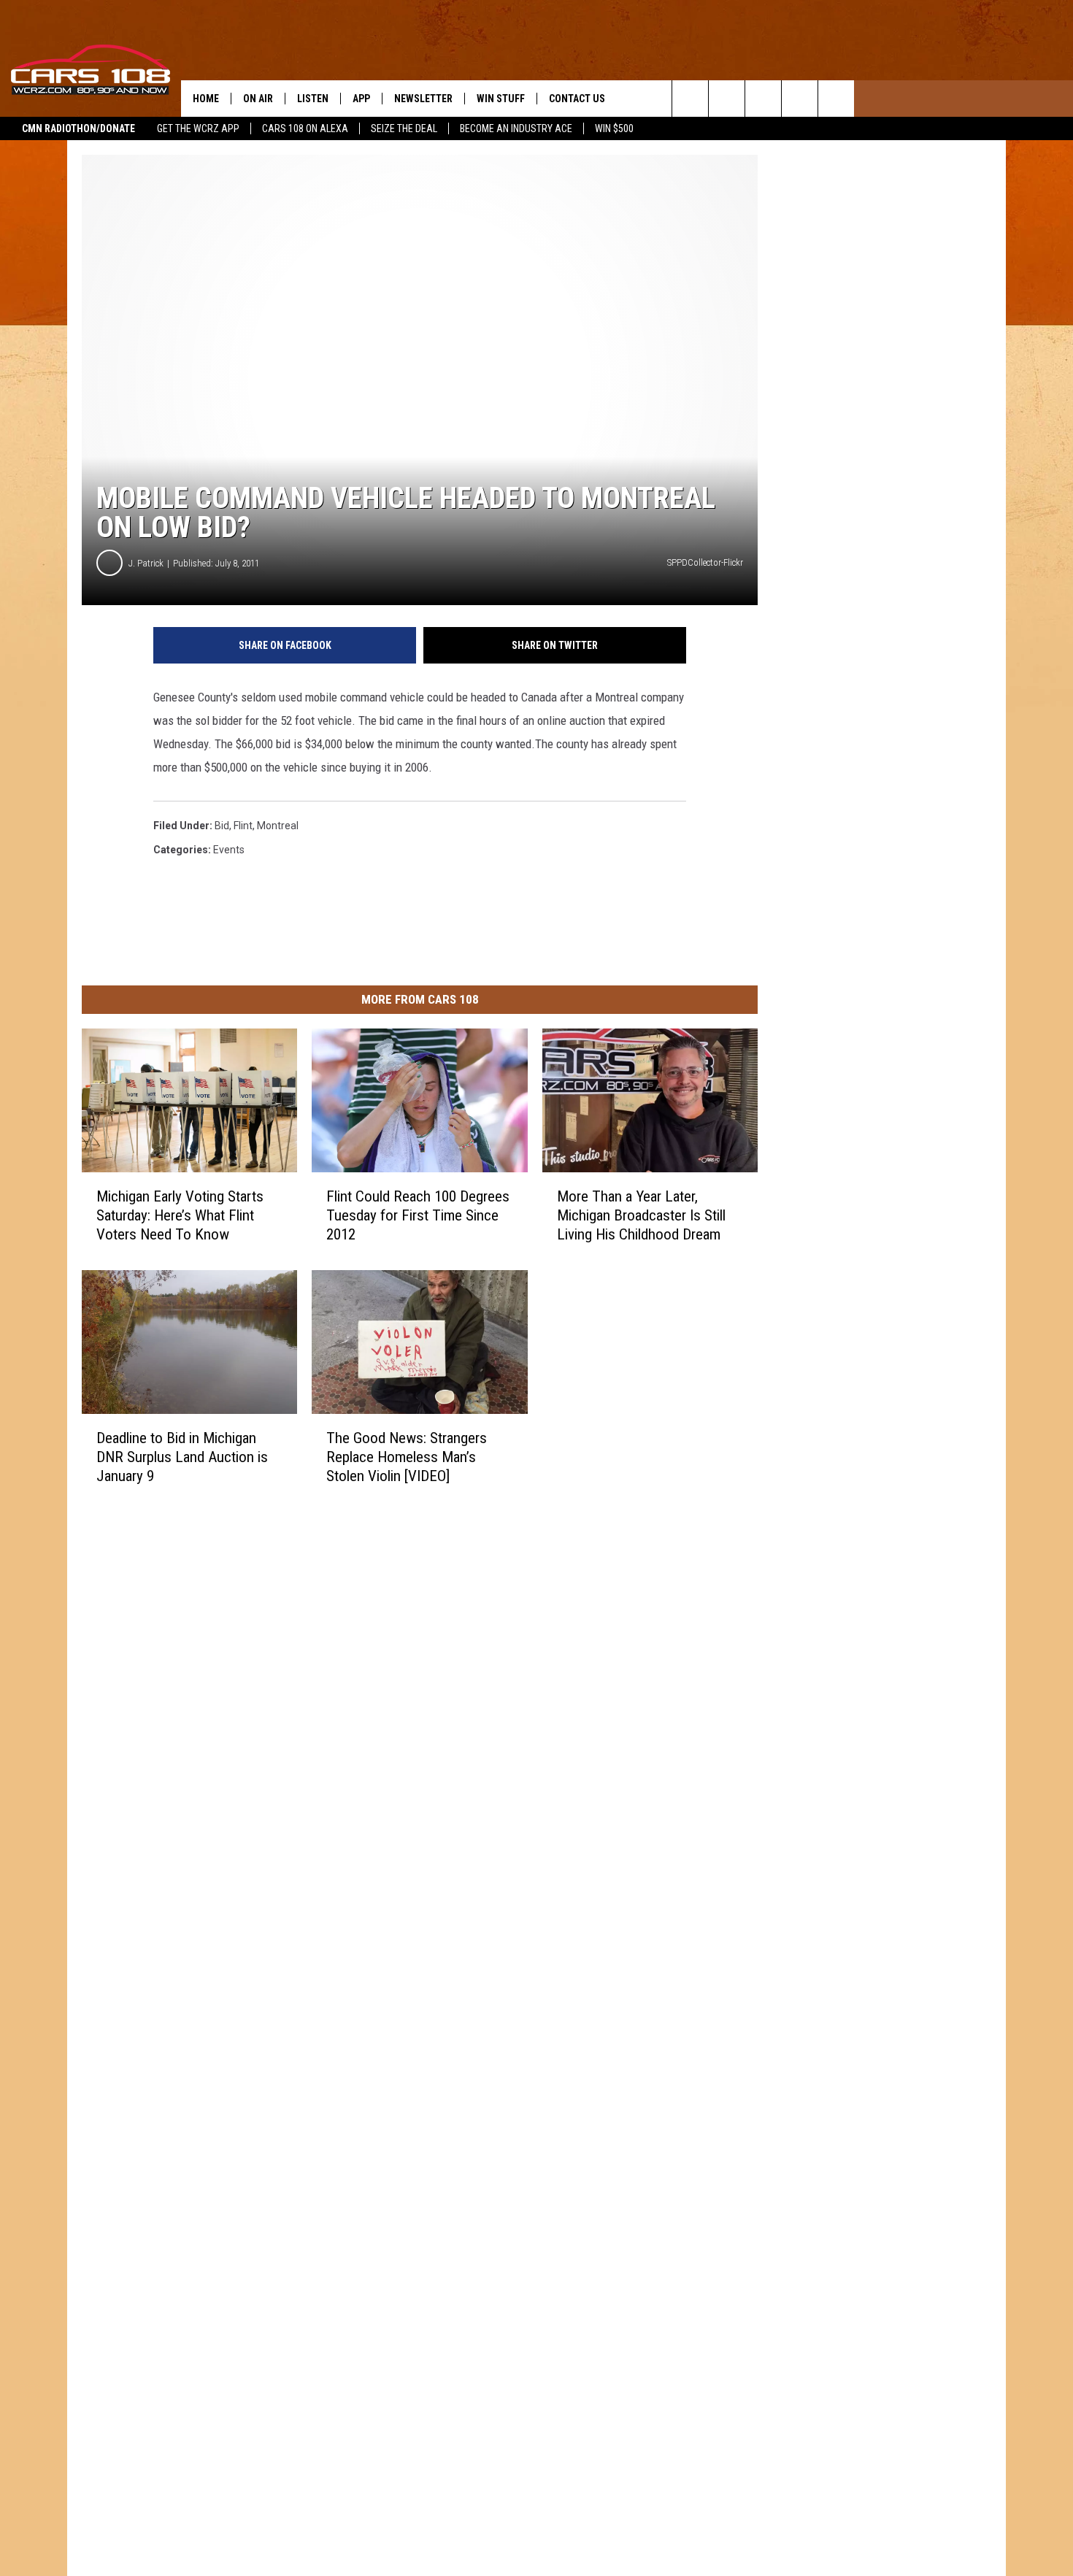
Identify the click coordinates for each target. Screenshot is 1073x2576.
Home (206, 99)
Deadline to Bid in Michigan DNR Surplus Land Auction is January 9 (182, 1457)
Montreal (278, 826)
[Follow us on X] (800, 99)
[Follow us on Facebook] (763, 99)
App (361, 99)
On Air (258, 99)
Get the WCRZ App (198, 128)
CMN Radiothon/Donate (78, 128)
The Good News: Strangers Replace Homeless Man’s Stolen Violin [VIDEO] (407, 1457)
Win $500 (614, 128)
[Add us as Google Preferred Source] (727, 99)
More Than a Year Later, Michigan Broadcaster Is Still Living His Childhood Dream (641, 1215)
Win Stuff (501, 99)
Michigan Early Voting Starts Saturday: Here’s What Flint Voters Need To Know (180, 1215)
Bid (222, 826)
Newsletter (423, 99)
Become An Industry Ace (516, 128)
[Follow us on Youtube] (836, 99)
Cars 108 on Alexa (305, 128)
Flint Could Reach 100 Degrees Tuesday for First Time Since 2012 (418, 1215)
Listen (313, 99)
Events (229, 850)
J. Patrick (146, 563)
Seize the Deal (404, 128)
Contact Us (577, 99)
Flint (243, 826)
